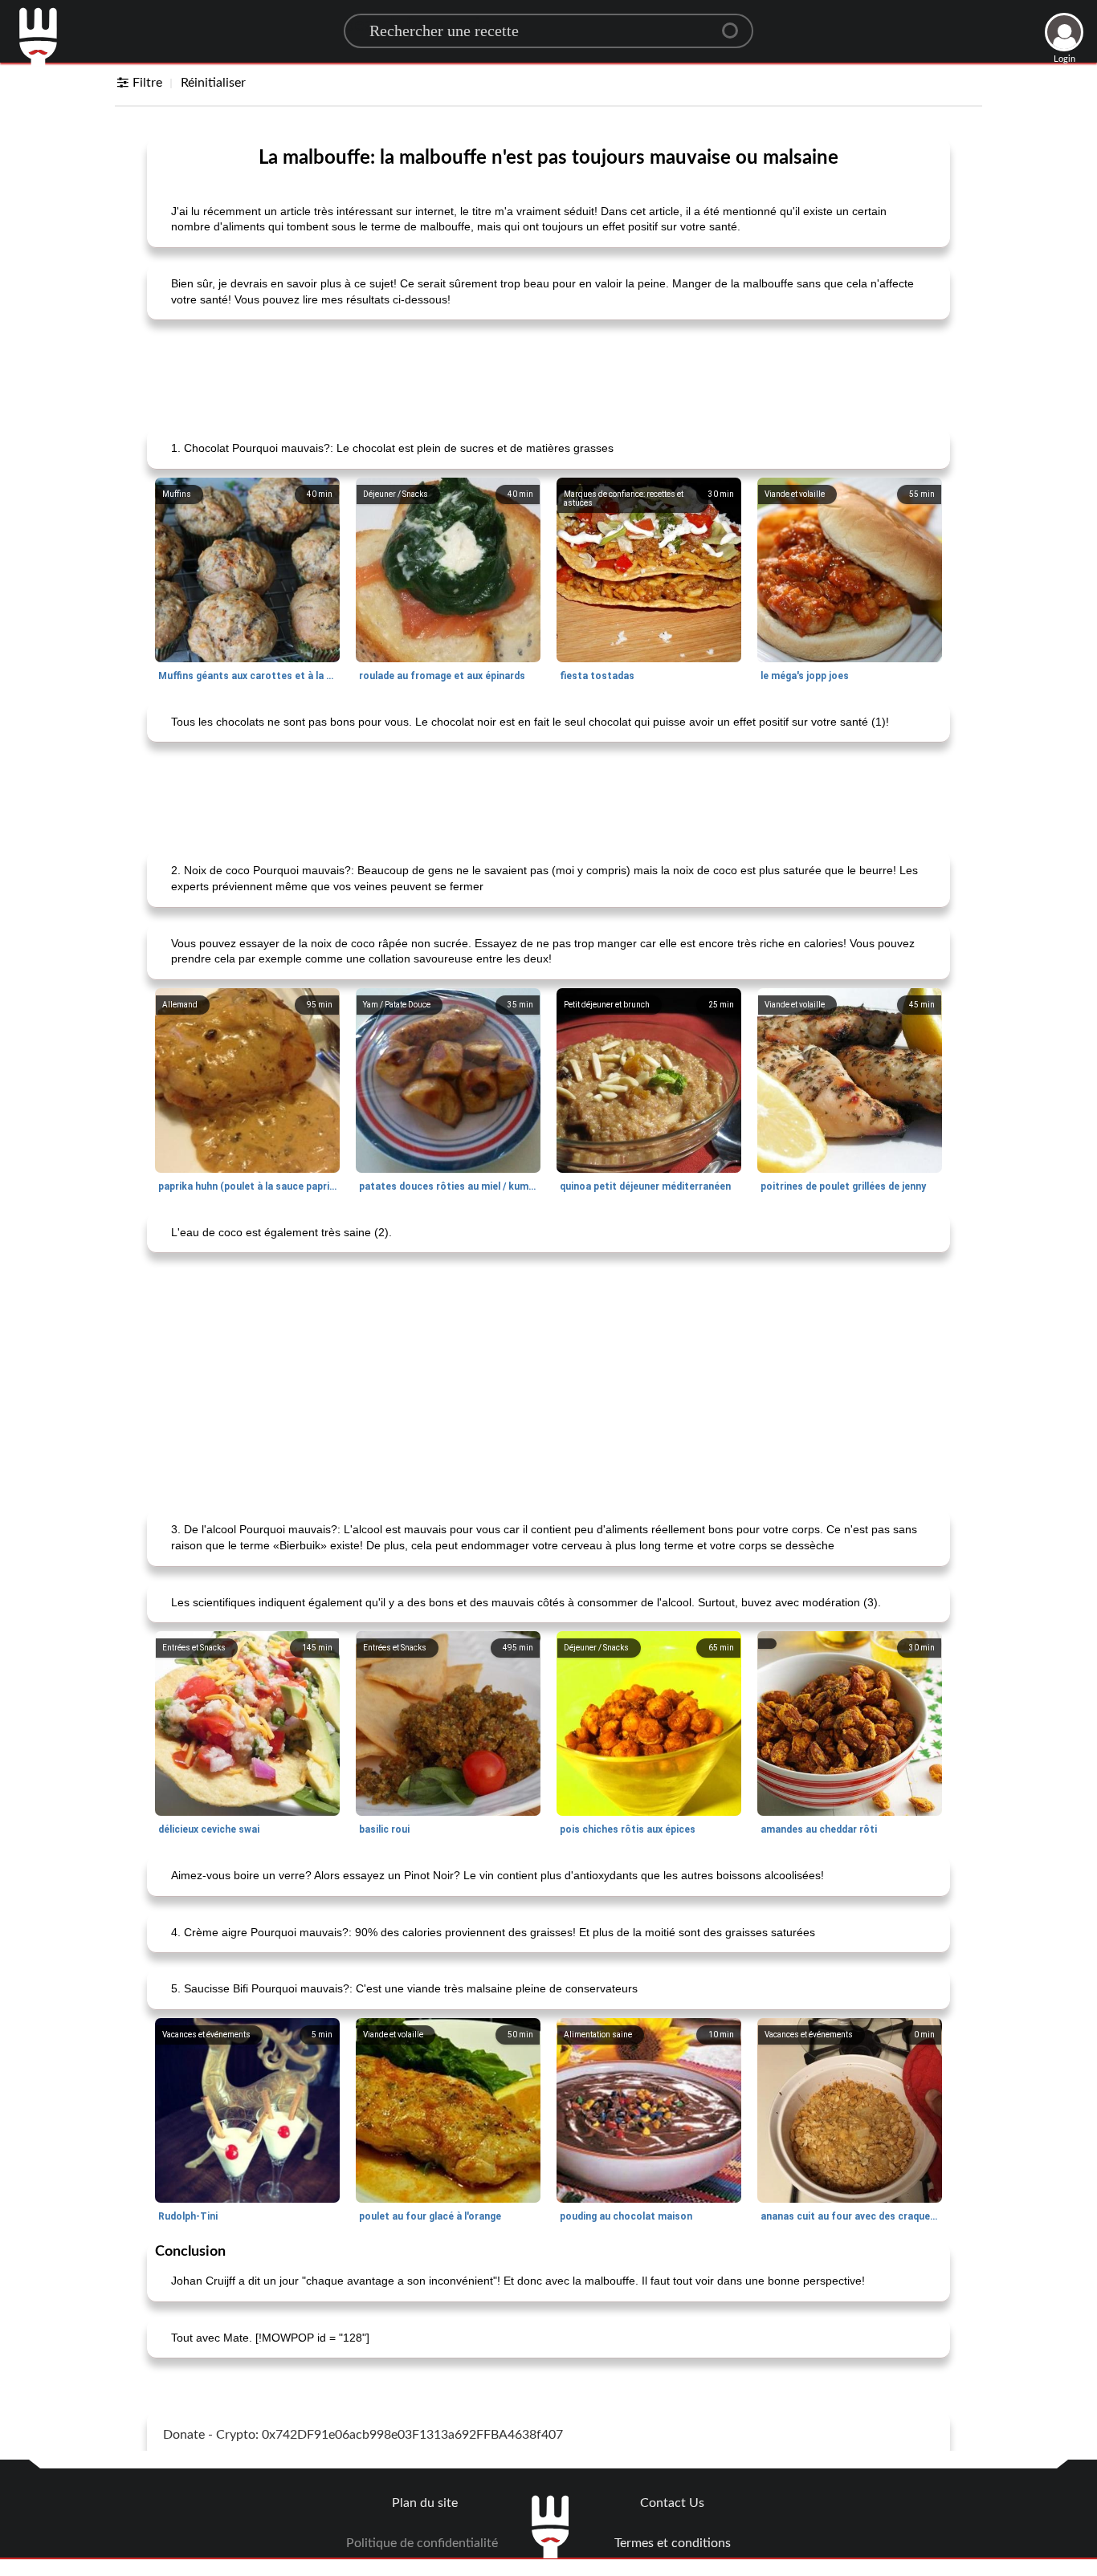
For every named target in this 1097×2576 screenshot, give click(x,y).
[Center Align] (736, 24)
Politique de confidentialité (422, 2543)
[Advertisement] (548, 372)
